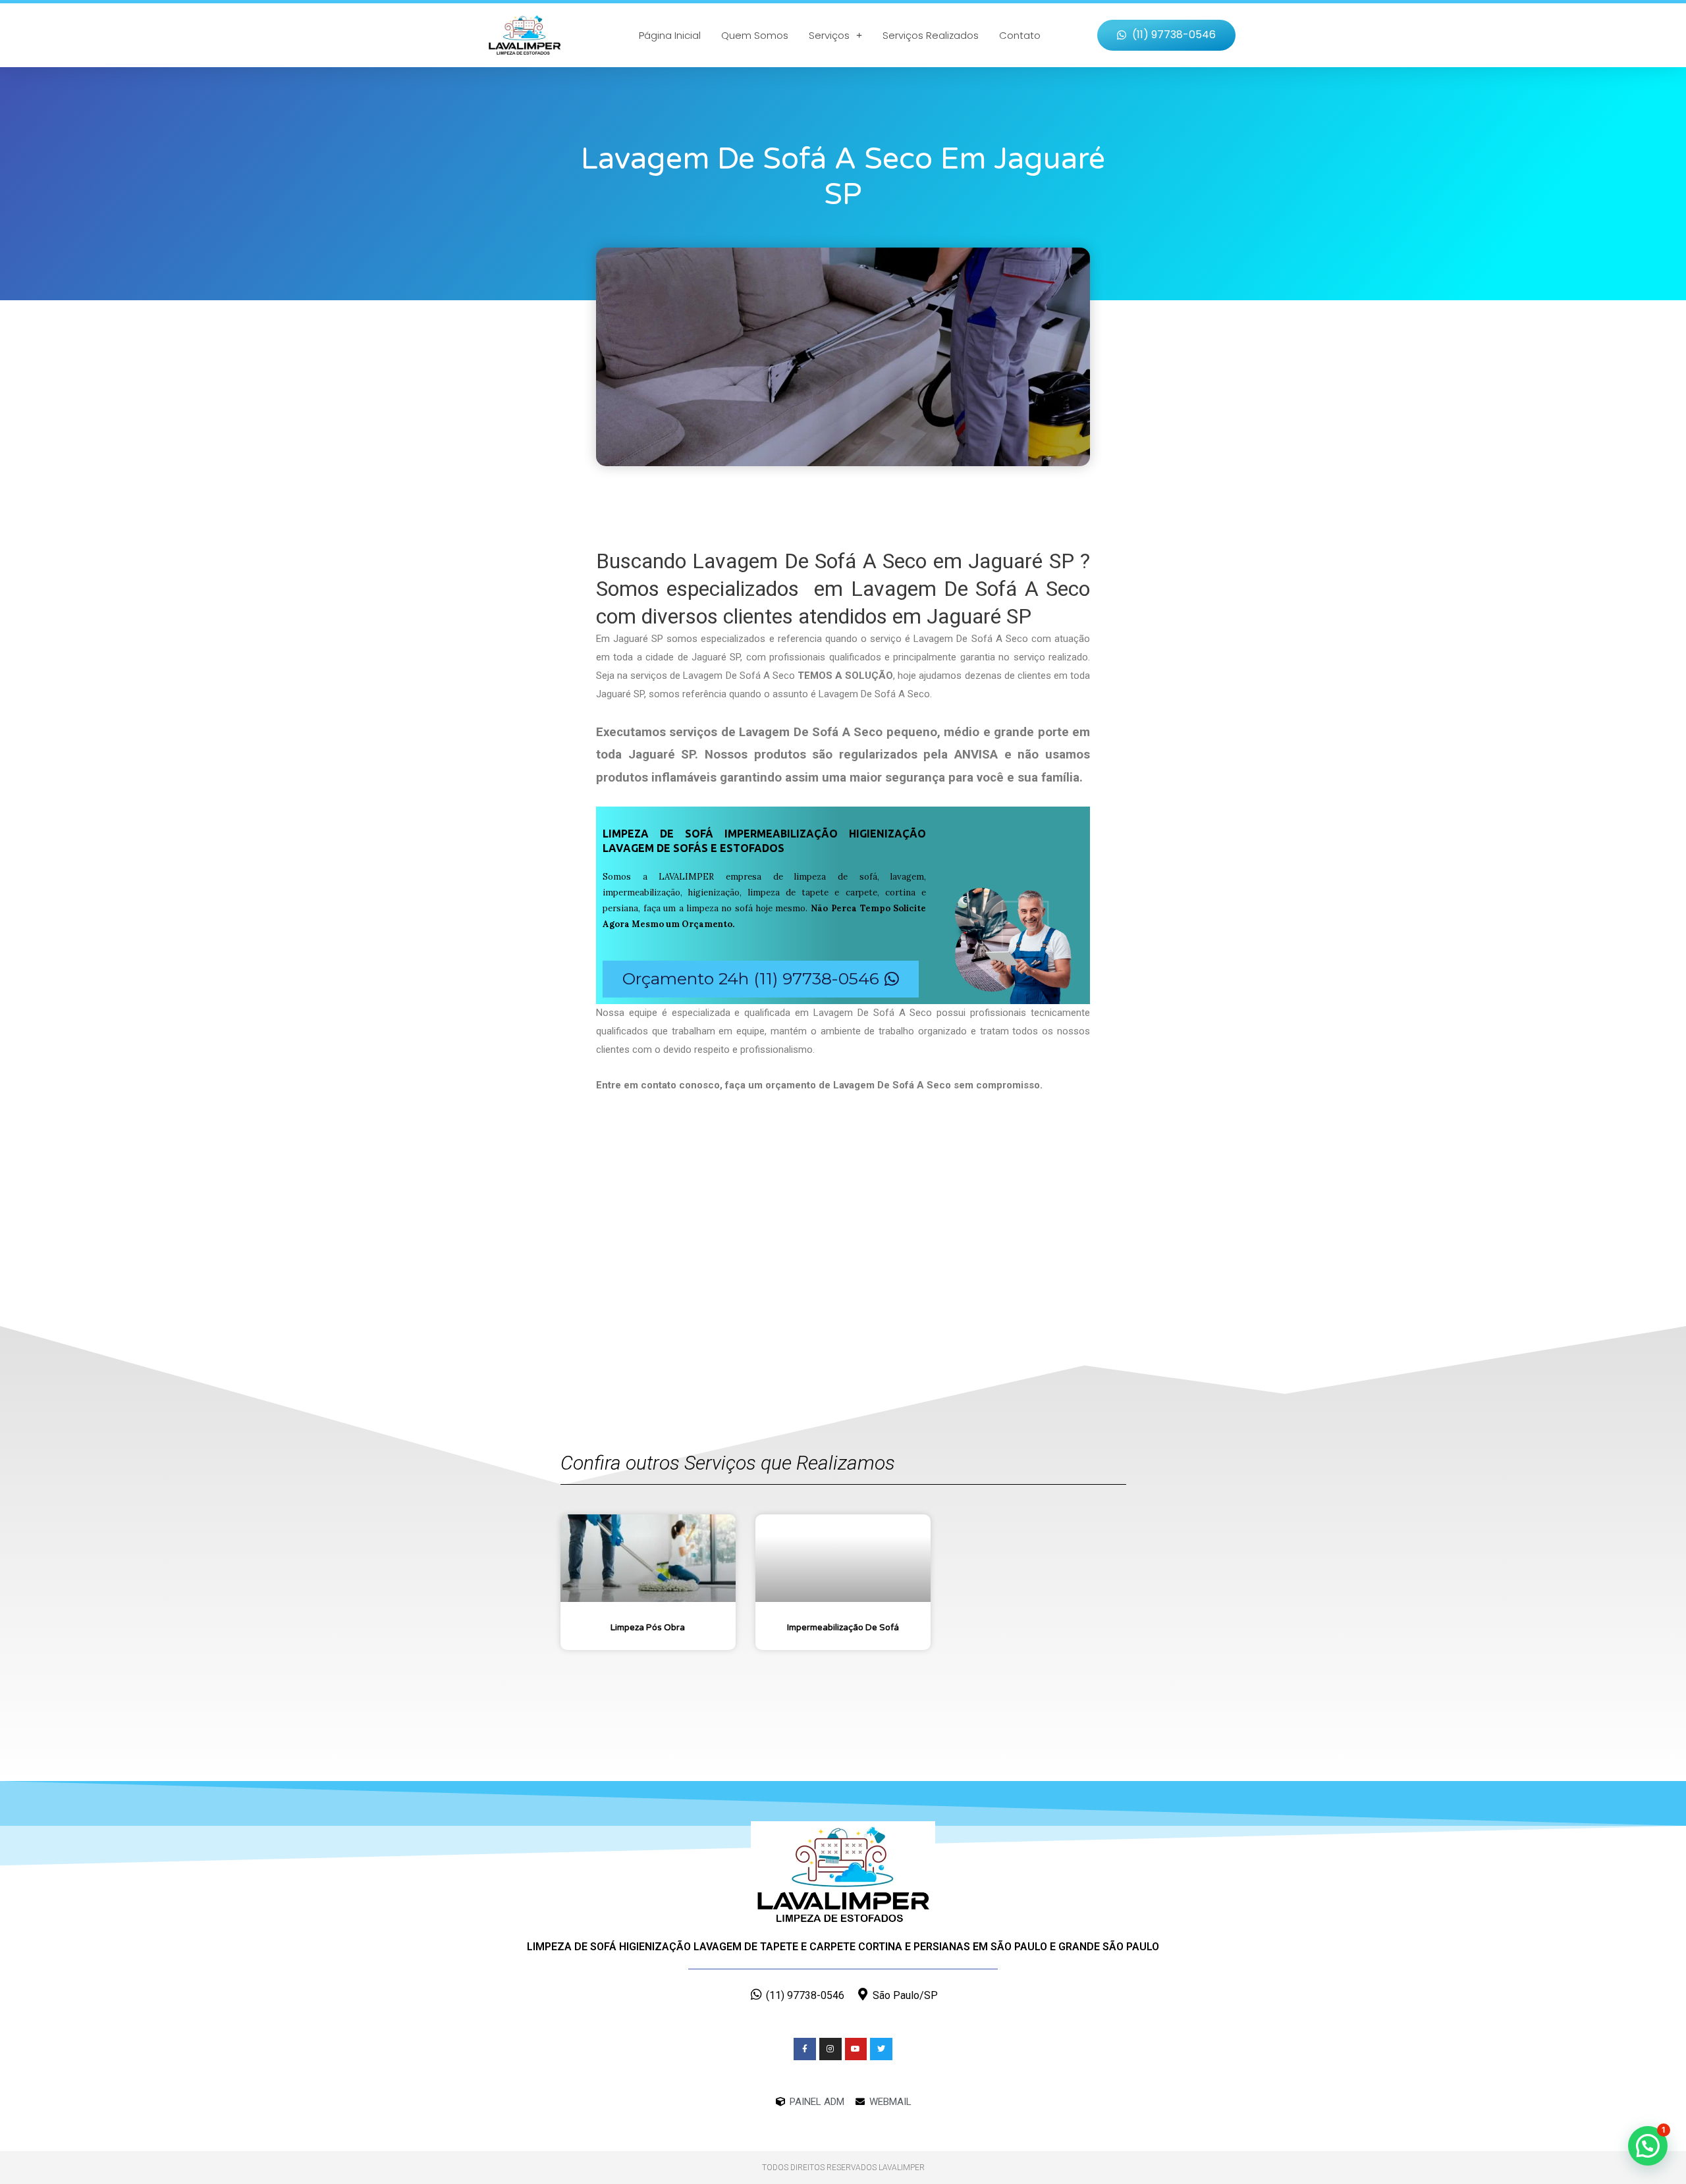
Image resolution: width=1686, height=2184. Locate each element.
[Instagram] (830, 2049)
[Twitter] (881, 2049)
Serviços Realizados (931, 35)
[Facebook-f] (805, 2049)
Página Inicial (670, 35)
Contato (1020, 35)
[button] (1166, 35)
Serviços (829, 35)
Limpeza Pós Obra (648, 1628)
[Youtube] (856, 2049)
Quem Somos (755, 35)
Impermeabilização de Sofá (843, 1628)
